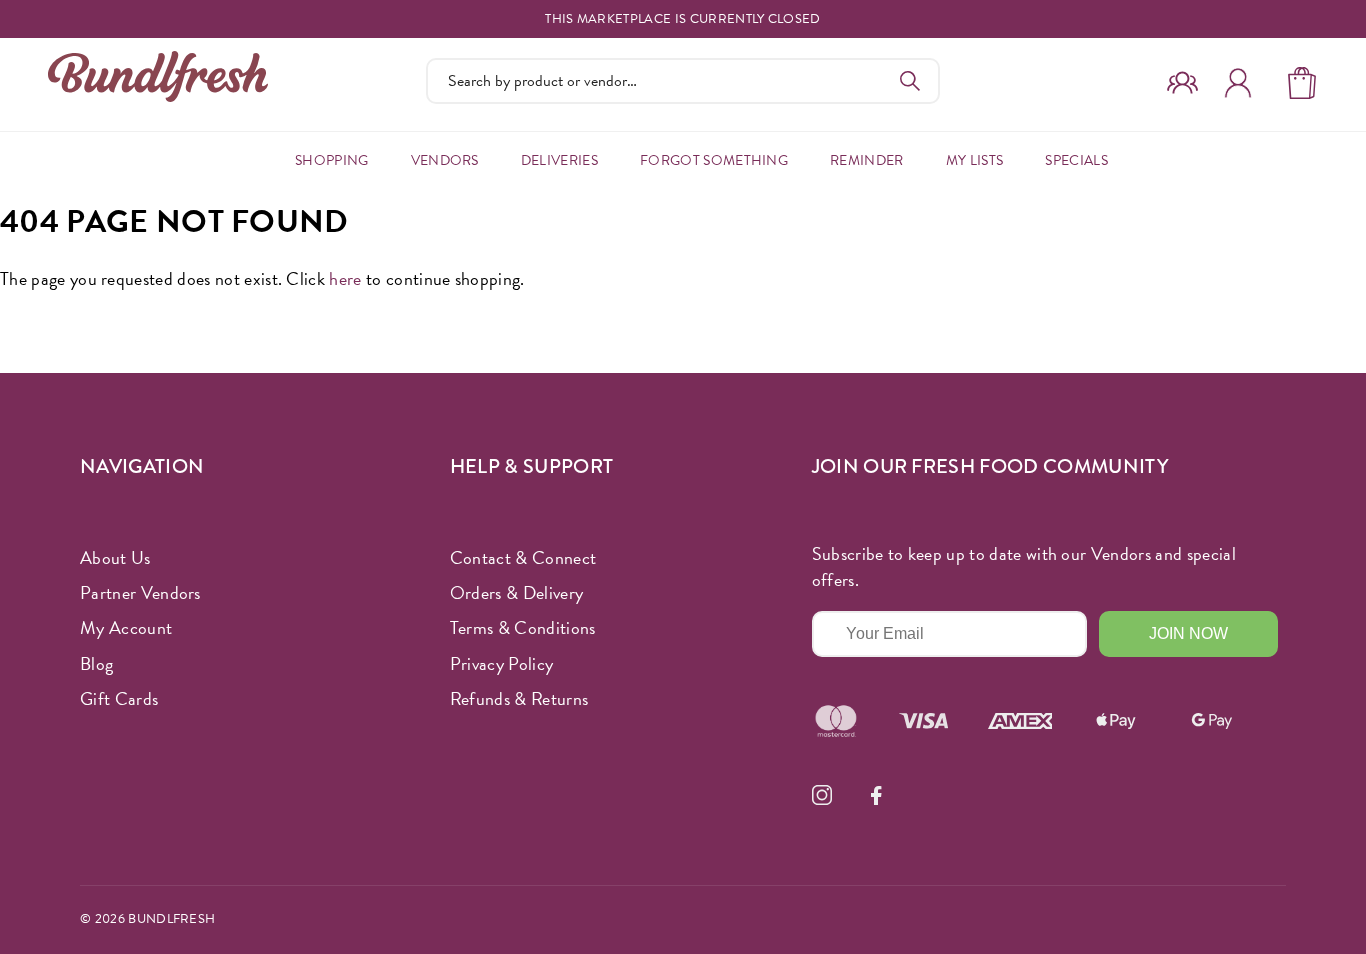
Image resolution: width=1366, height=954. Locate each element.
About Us (115, 557)
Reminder (867, 160)
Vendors (445, 160)
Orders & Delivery (516, 592)
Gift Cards (119, 698)
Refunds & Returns (519, 698)
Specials (1076, 160)
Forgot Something (714, 160)
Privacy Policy (501, 663)
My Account (126, 627)
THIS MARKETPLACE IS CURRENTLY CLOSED (683, 19)
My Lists (975, 160)
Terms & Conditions (523, 627)
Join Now (1188, 633)
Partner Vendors (140, 592)
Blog (96, 663)
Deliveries (559, 160)
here (345, 278)
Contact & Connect (523, 557)
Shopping (332, 160)
